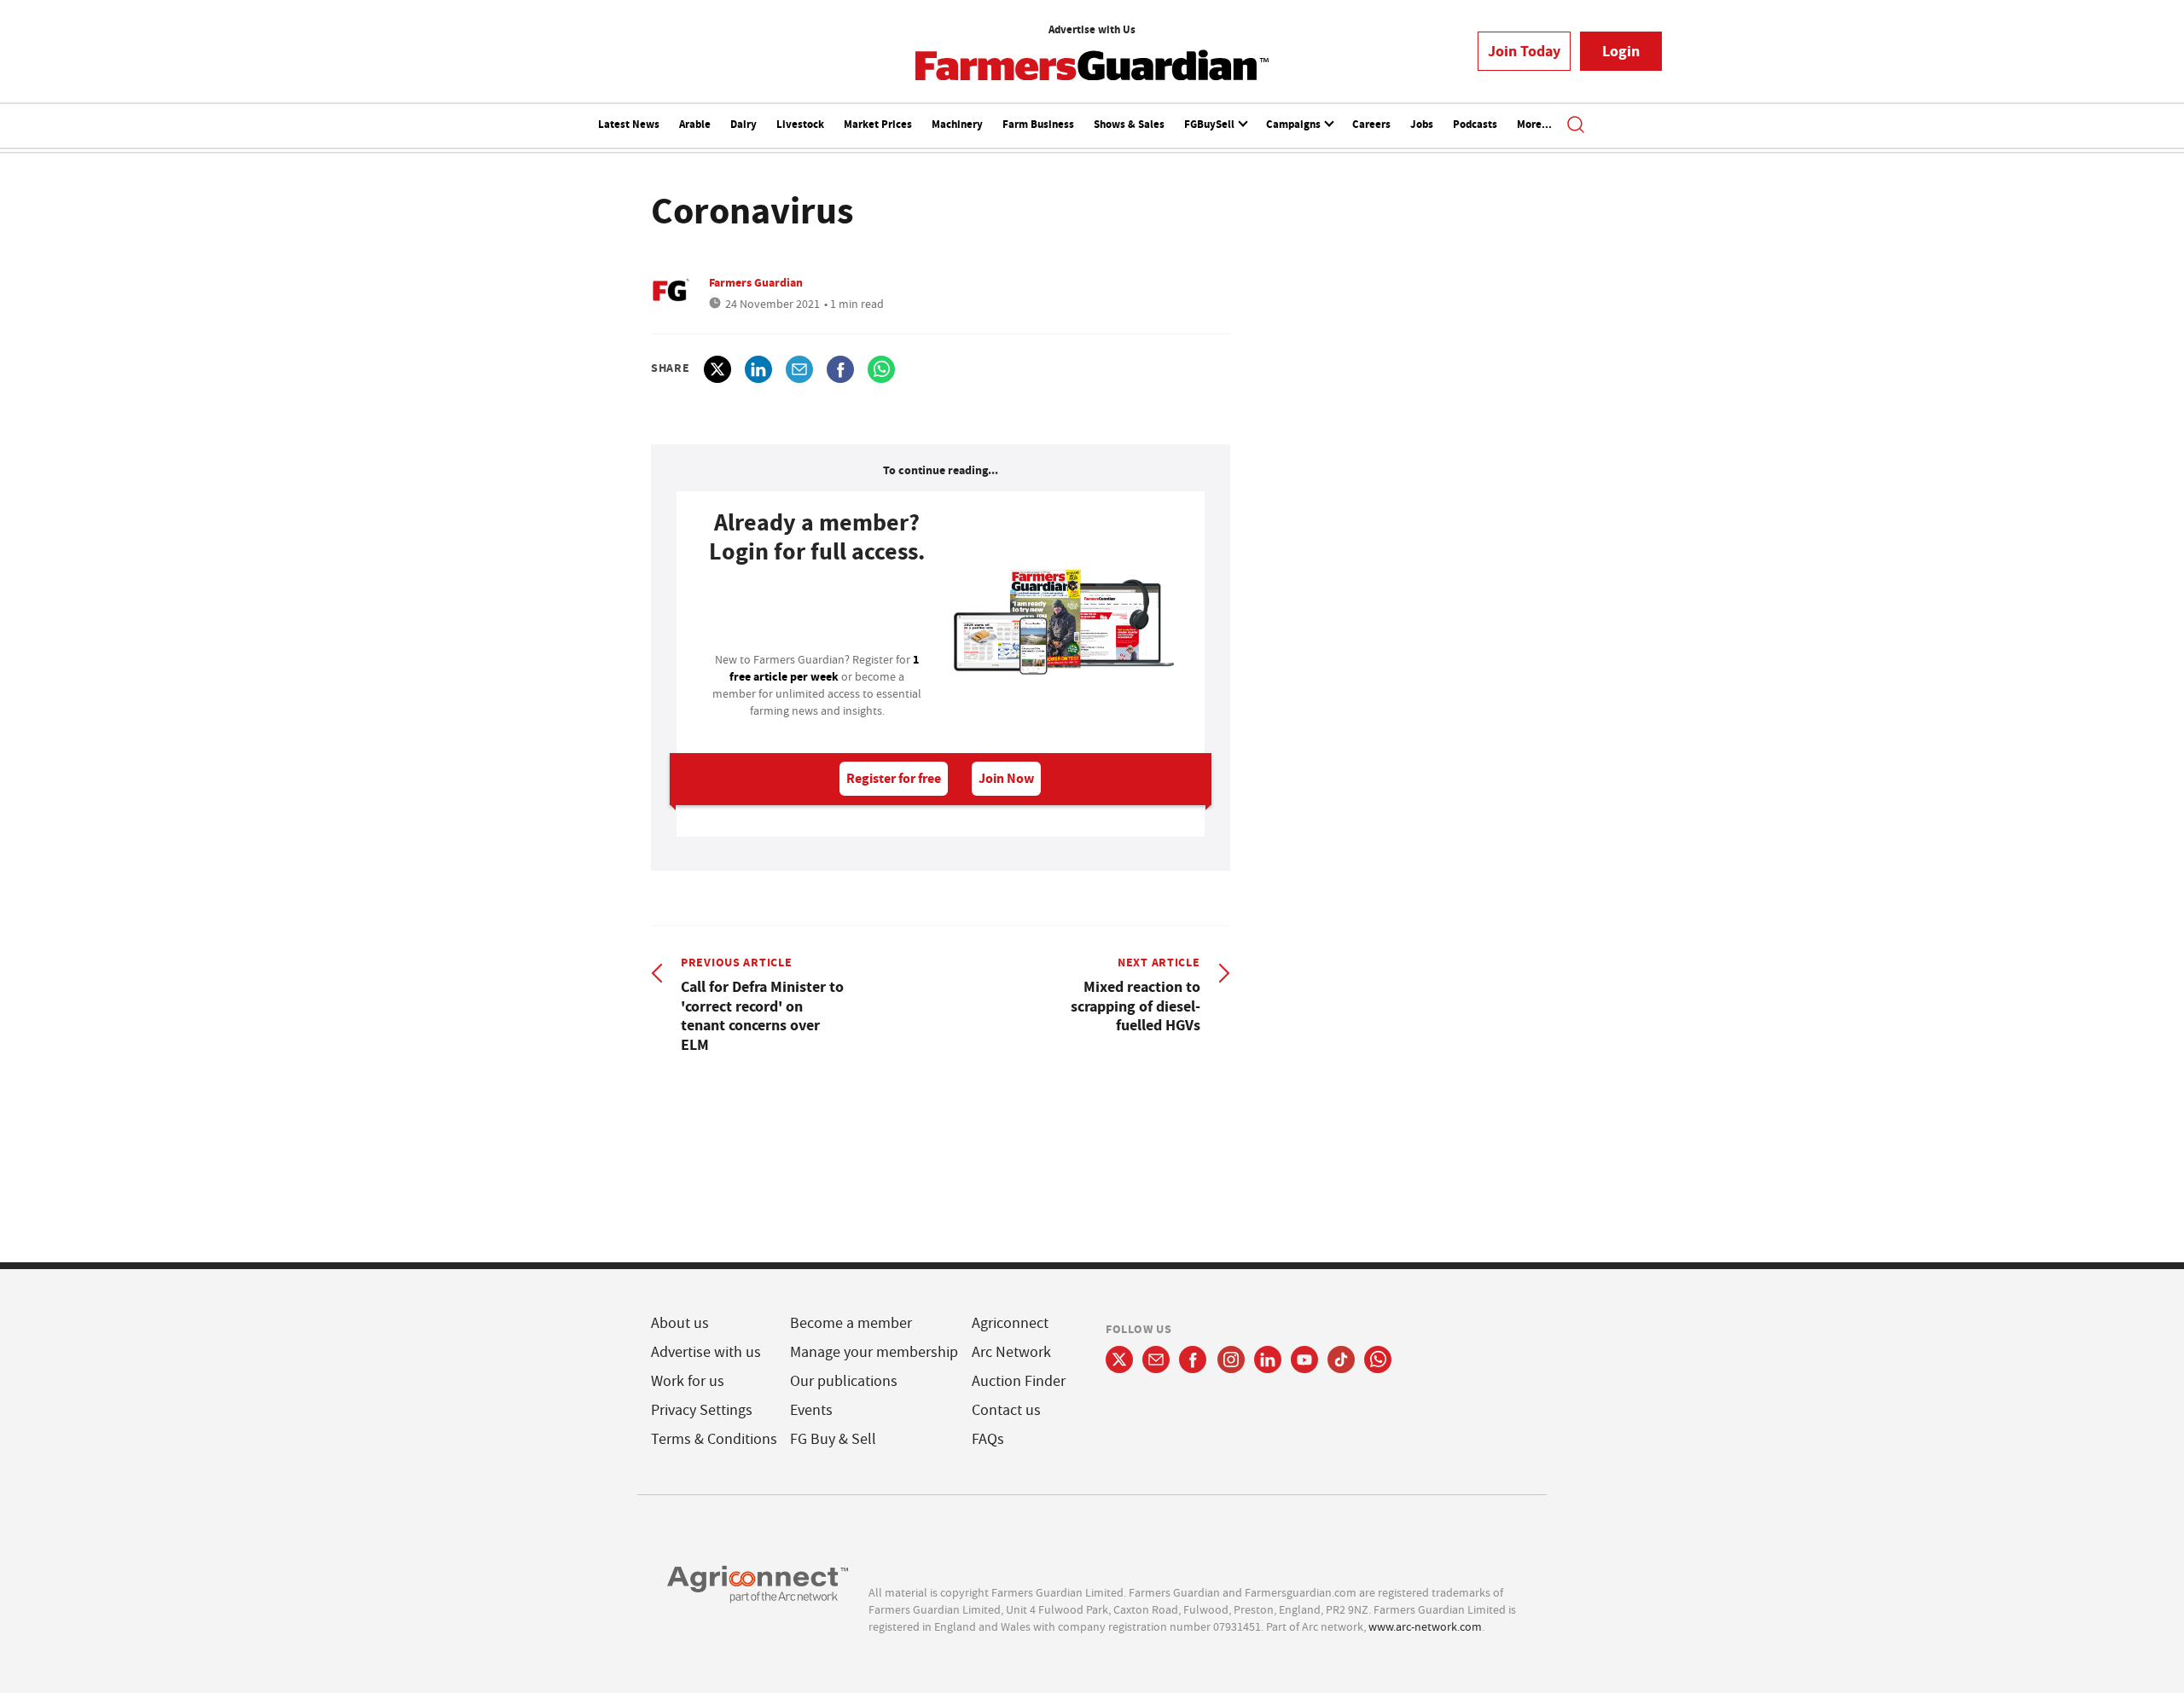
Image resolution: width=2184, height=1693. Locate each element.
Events (811, 1410)
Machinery (957, 124)
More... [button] (1534, 124)
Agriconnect (1010, 1323)
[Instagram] (1231, 1360)
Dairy (743, 124)
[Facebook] (1193, 1360)
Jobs (1422, 124)
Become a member (851, 1323)
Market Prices (878, 124)
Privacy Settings (702, 1410)
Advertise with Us (1092, 29)
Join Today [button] (1524, 51)
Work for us (688, 1381)
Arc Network (1011, 1352)
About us (680, 1323)
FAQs (988, 1439)
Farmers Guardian (756, 282)
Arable (695, 124)
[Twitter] (1119, 1360)
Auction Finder (1019, 1381)
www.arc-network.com (1425, 1626)
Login (1621, 51)
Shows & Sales (1129, 124)
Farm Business (1038, 124)
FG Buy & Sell (833, 1439)
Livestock (800, 124)
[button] (1576, 126)
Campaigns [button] (1295, 124)
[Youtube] (1304, 1360)
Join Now (1006, 778)
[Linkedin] (1268, 1360)
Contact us (1006, 1410)
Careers (1371, 124)
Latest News (629, 124)
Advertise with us (706, 1352)
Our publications (844, 1381)
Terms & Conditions (714, 1439)
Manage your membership (874, 1352)
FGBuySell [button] (1211, 124)
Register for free (894, 778)
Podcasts (1475, 124)
